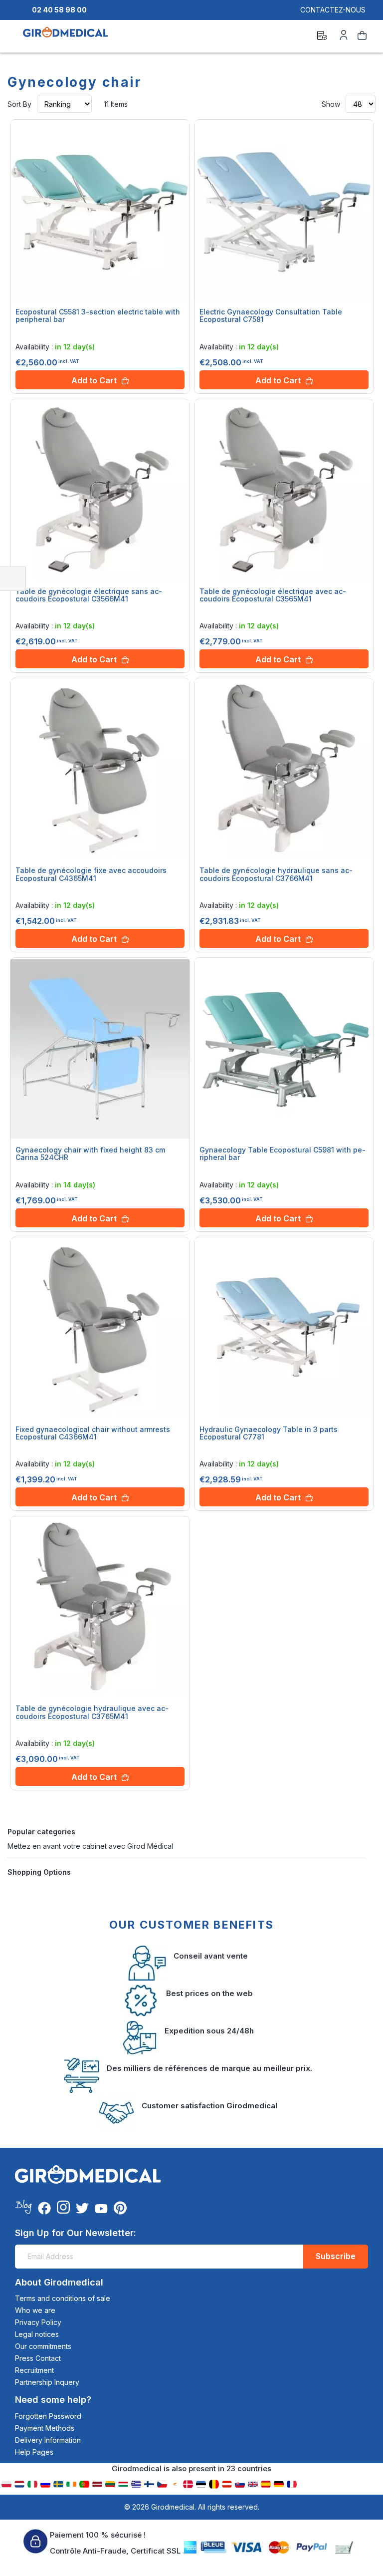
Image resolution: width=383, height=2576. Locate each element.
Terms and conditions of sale (63, 2298)
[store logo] (65, 37)
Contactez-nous (333, 10)
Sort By (19, 104)
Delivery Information (48, 2440)
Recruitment (34, 2370)
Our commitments (43, 2346)
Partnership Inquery (47, 2382)
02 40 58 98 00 (59, 10)
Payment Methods (45, 2428)
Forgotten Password (48, 2416)
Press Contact (38, 2358)
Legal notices (37, 2334)
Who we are (35, 2310)
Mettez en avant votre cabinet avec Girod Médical (90, 1846)
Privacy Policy (38, 2322)
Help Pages (34, 2452)
